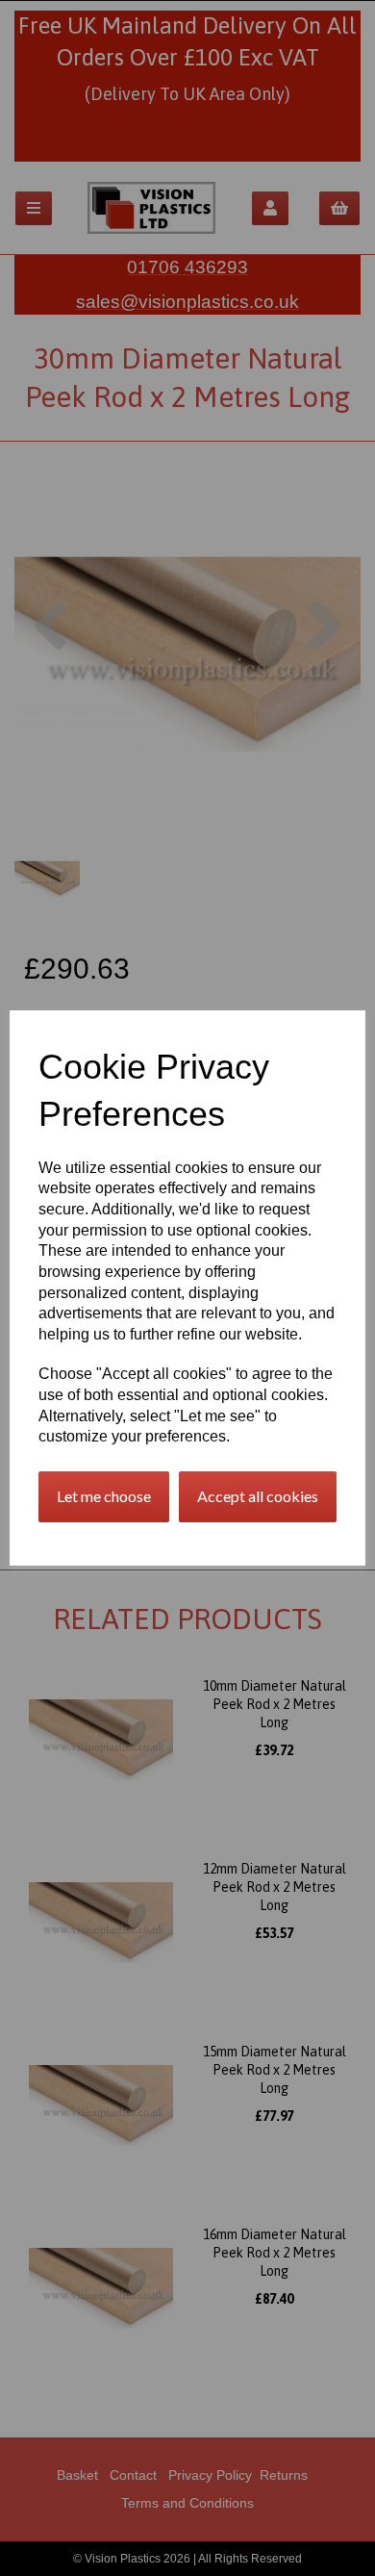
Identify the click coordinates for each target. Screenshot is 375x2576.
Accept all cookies (258, 1496)
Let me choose (104, 1496)
